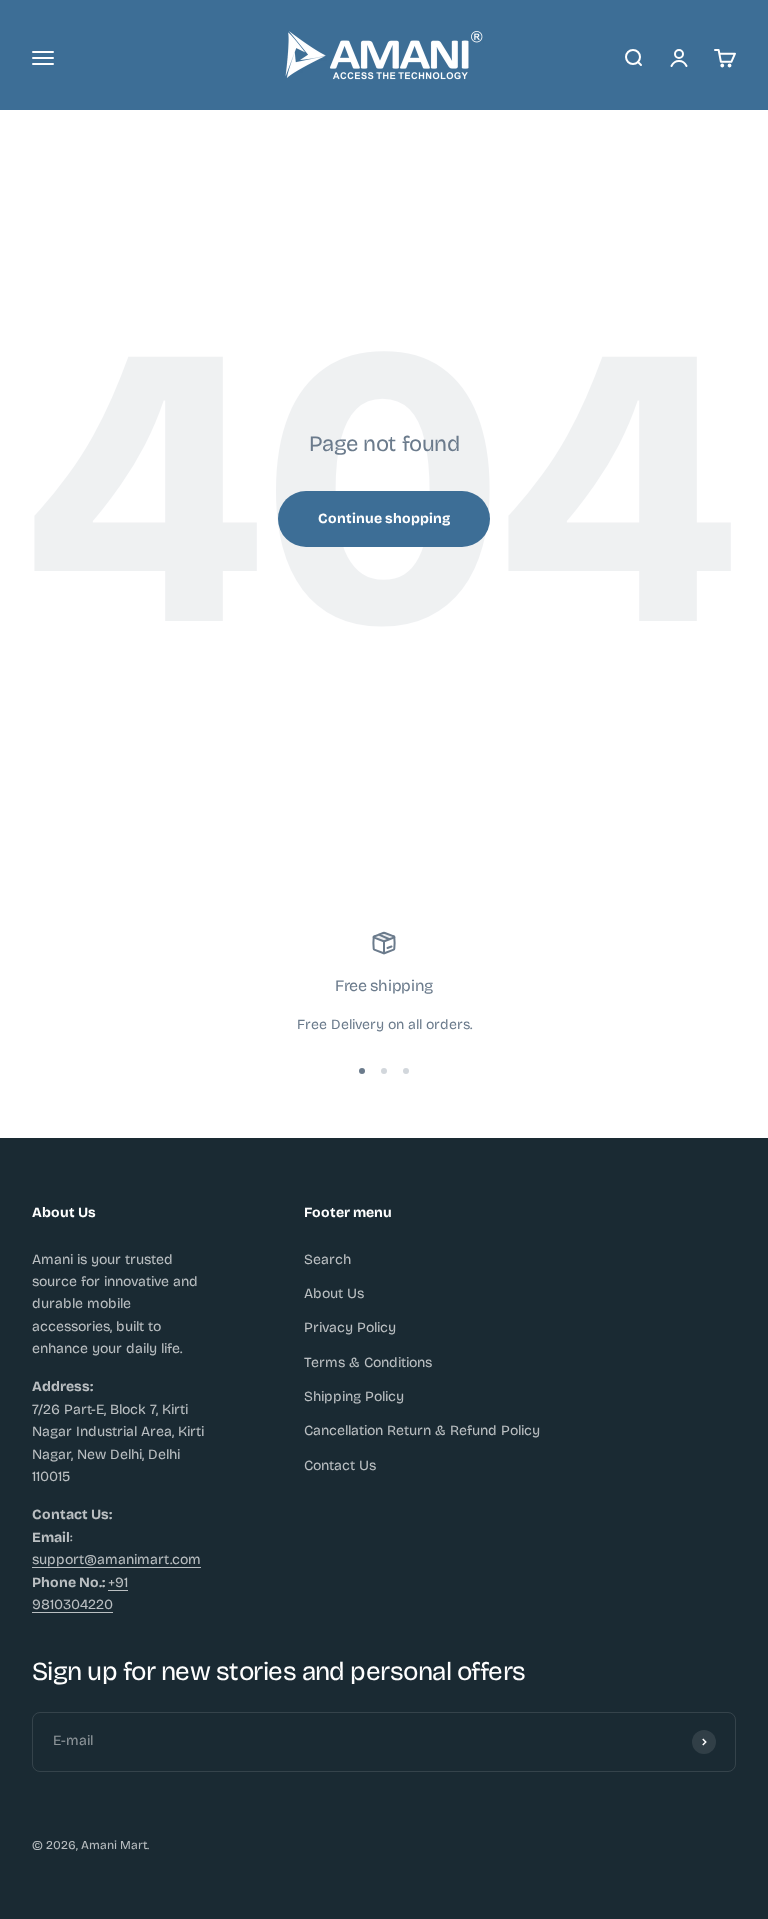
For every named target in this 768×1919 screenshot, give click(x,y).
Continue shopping (384, 518)
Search (327, 1259)
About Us (334, 1293)
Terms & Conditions (368, 1362)
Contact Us (340, 1465)
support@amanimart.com (116, 1559)
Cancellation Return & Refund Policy (422, 1430)
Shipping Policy (354, 1396)
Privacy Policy (350, 1327)
